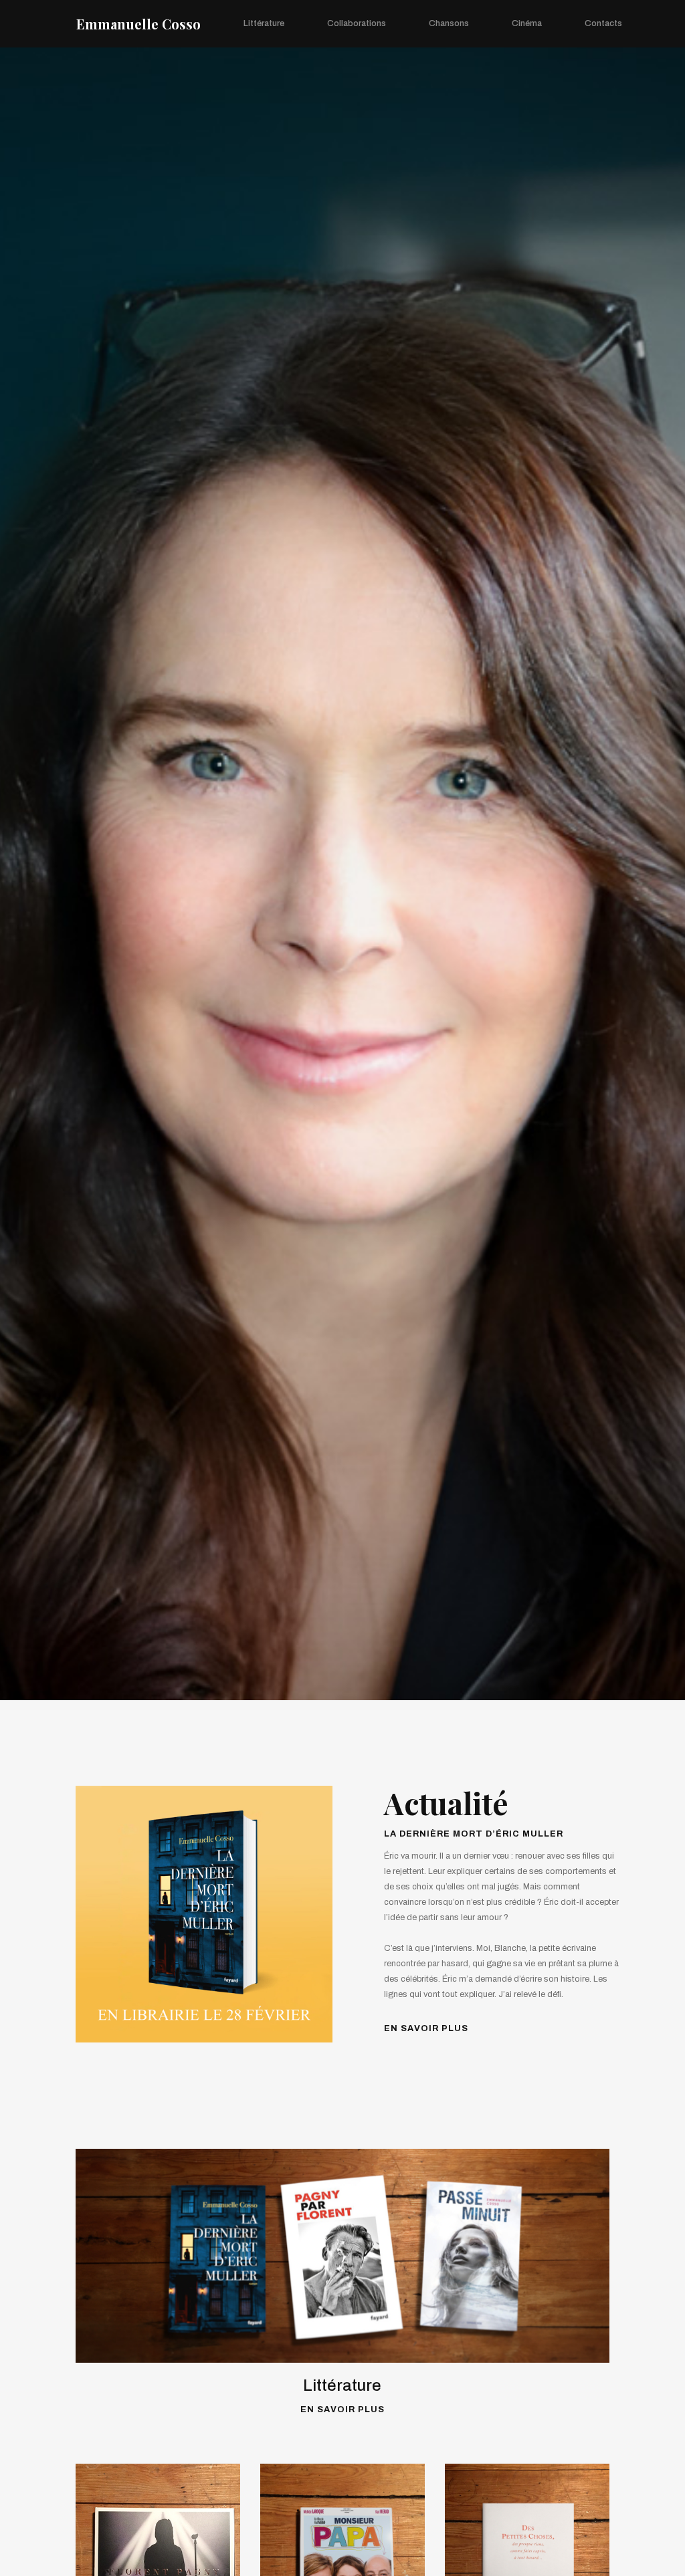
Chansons (449, 23)
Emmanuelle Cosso (138, 24)
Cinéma (527, 23)
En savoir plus (342, 2410)
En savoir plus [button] (426, 2028)
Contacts (603, 23)
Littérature (264, 23)
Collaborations (357, 23)
